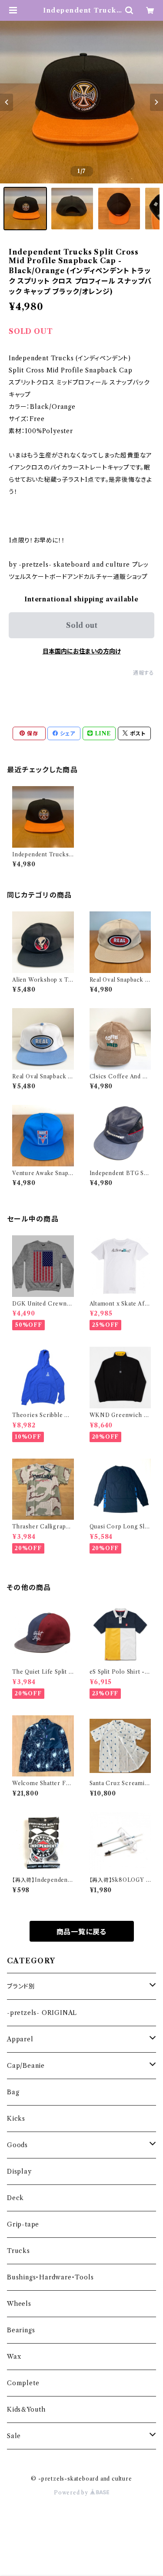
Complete (23, 2383)
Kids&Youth (26, 2409)
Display (19, 2171)
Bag (13, 2092)
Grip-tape (23, 2224)
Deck (15, 2198)
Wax (14, 2357)
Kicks (16, 2119)
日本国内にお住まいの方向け (82, 651)
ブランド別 (21, 1986)
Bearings (21, 2330)
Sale (14, 2436)
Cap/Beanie (26, 2066)
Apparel (20, 2039)
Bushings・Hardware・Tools (50, 2277)
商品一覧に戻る (82, 1932)
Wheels (19, 2304)
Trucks (18, 2251)
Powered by (72, 2493)
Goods (17, 2145)
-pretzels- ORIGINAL (42, 2013)
